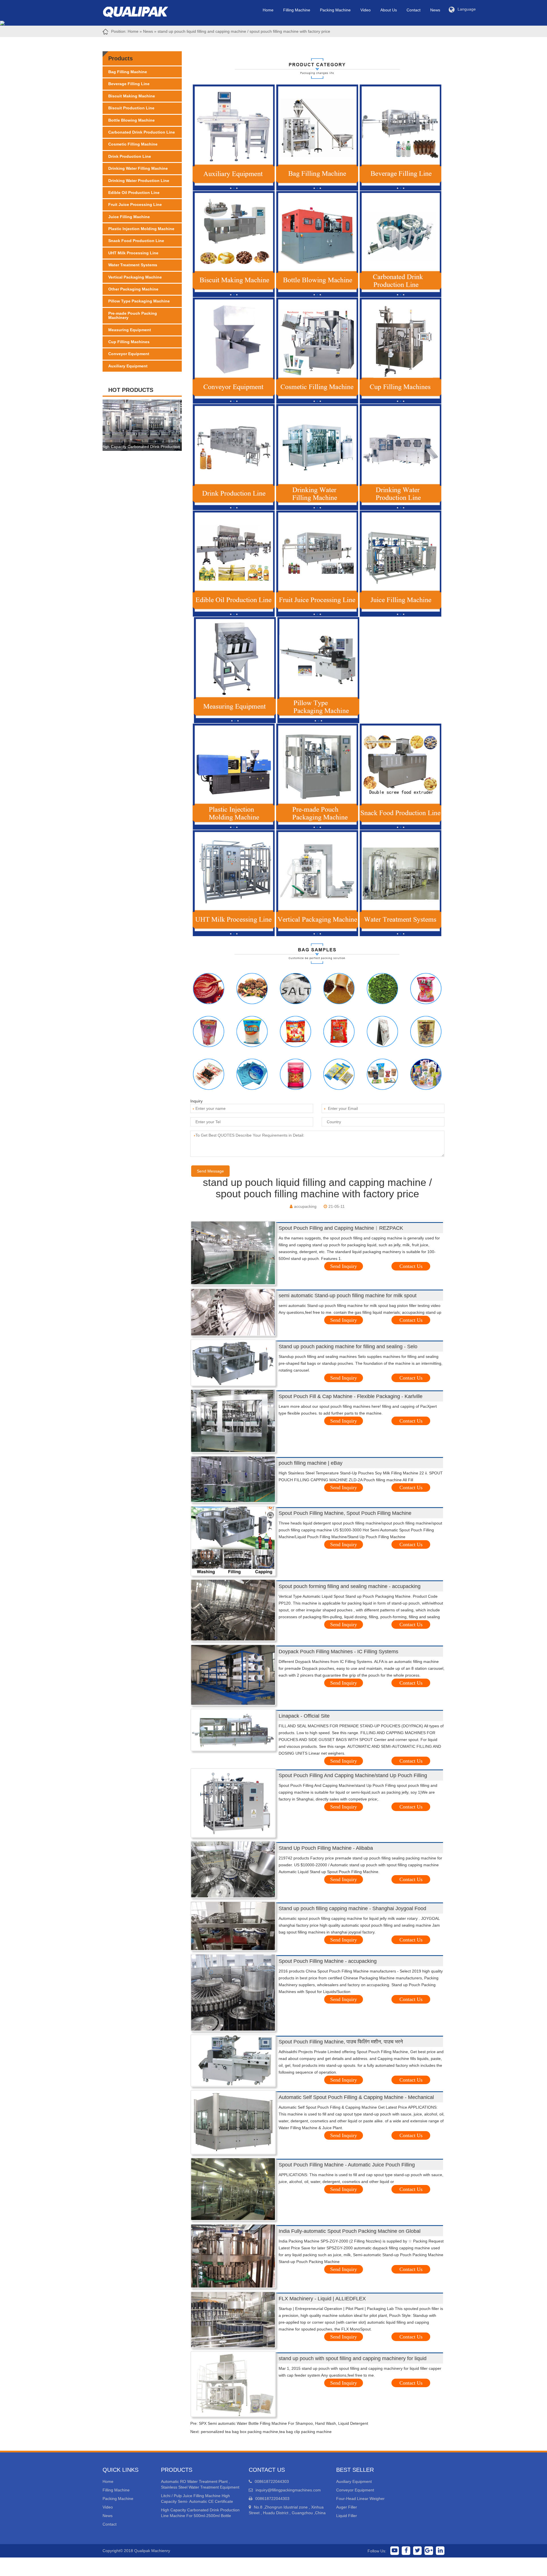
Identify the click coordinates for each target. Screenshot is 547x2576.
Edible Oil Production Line (134, 193)
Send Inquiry (344, 1266)
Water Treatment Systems (133, 265)
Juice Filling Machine (129, 217)
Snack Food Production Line (136, 241)
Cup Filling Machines (129, 342)
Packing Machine (335, 10)
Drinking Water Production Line (139, 181)
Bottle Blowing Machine (131, 120)
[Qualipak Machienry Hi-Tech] (141, 11)
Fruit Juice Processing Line (135, 204)
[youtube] (395, 2551)
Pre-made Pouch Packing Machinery (133, 315)
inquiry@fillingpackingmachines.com (288, 2490)
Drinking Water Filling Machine (138, 168)
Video (366, 10)
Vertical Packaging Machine (135, 277)
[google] (429, 2551)
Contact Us (411, 1266)
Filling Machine (297, 10)
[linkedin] (440, 2551)
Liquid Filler (347, 2516)
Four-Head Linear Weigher (360, 2499)
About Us (389, 10)
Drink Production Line (130, 156)
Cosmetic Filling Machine (133, 144)
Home (268, 10)
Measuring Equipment (130, 330)
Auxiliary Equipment (128, 366)
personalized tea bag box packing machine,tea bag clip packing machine (266, 2432)
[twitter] (417, 2551)
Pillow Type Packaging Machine (139, 301)
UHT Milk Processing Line (133, 253)
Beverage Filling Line (129, 84)
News (435, 10)
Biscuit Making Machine (132, 96)
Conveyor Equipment (129, 354)
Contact (414, 10)
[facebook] (406, 2551)
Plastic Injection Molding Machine (141, 229)
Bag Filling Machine (128, 72)
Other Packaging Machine (133, 289)
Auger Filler (347, 2507)
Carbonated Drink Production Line (142, 132)
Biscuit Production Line (131, 108)
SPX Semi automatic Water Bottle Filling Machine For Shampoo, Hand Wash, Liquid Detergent (283, 2423)
